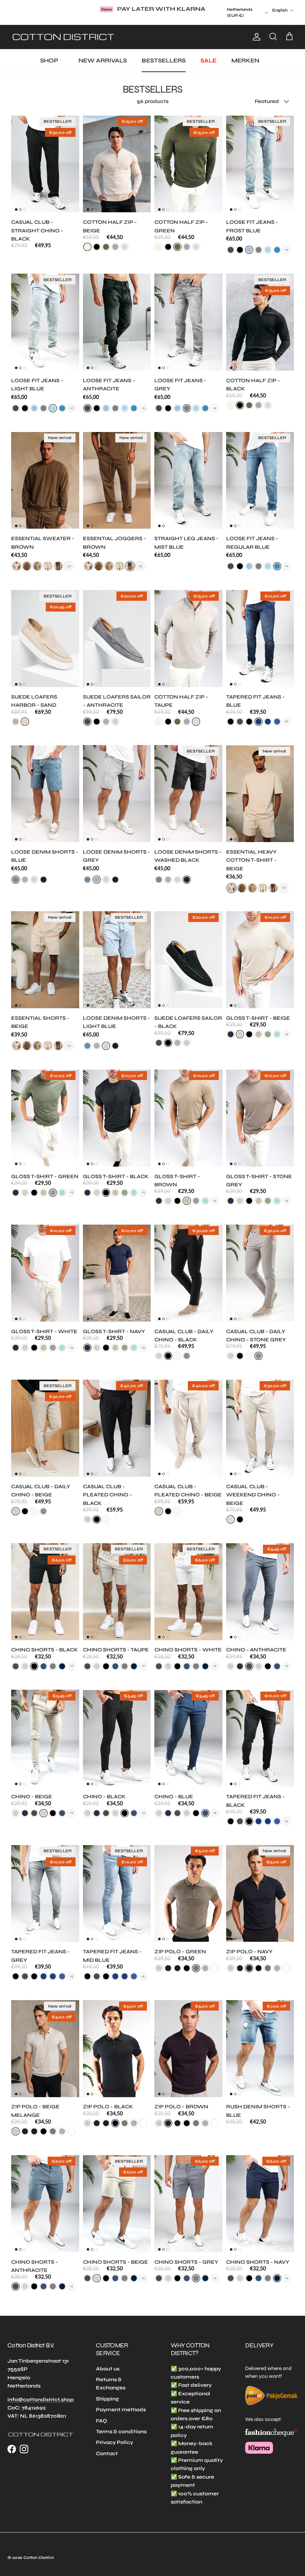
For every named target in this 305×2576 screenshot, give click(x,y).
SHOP (49, 53)
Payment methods (121, 2403)
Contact (107, 2446)
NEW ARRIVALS (103, 53)
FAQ (102, 2413)
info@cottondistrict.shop (41, 2392)
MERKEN (245, 53)
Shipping (107, 2392)
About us (108, 2361)
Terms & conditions (121, 2425)
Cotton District (38, 2551)
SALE (208, 53)
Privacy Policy (115, 2435)
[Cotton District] (63, 30)
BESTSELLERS (164, 53)
